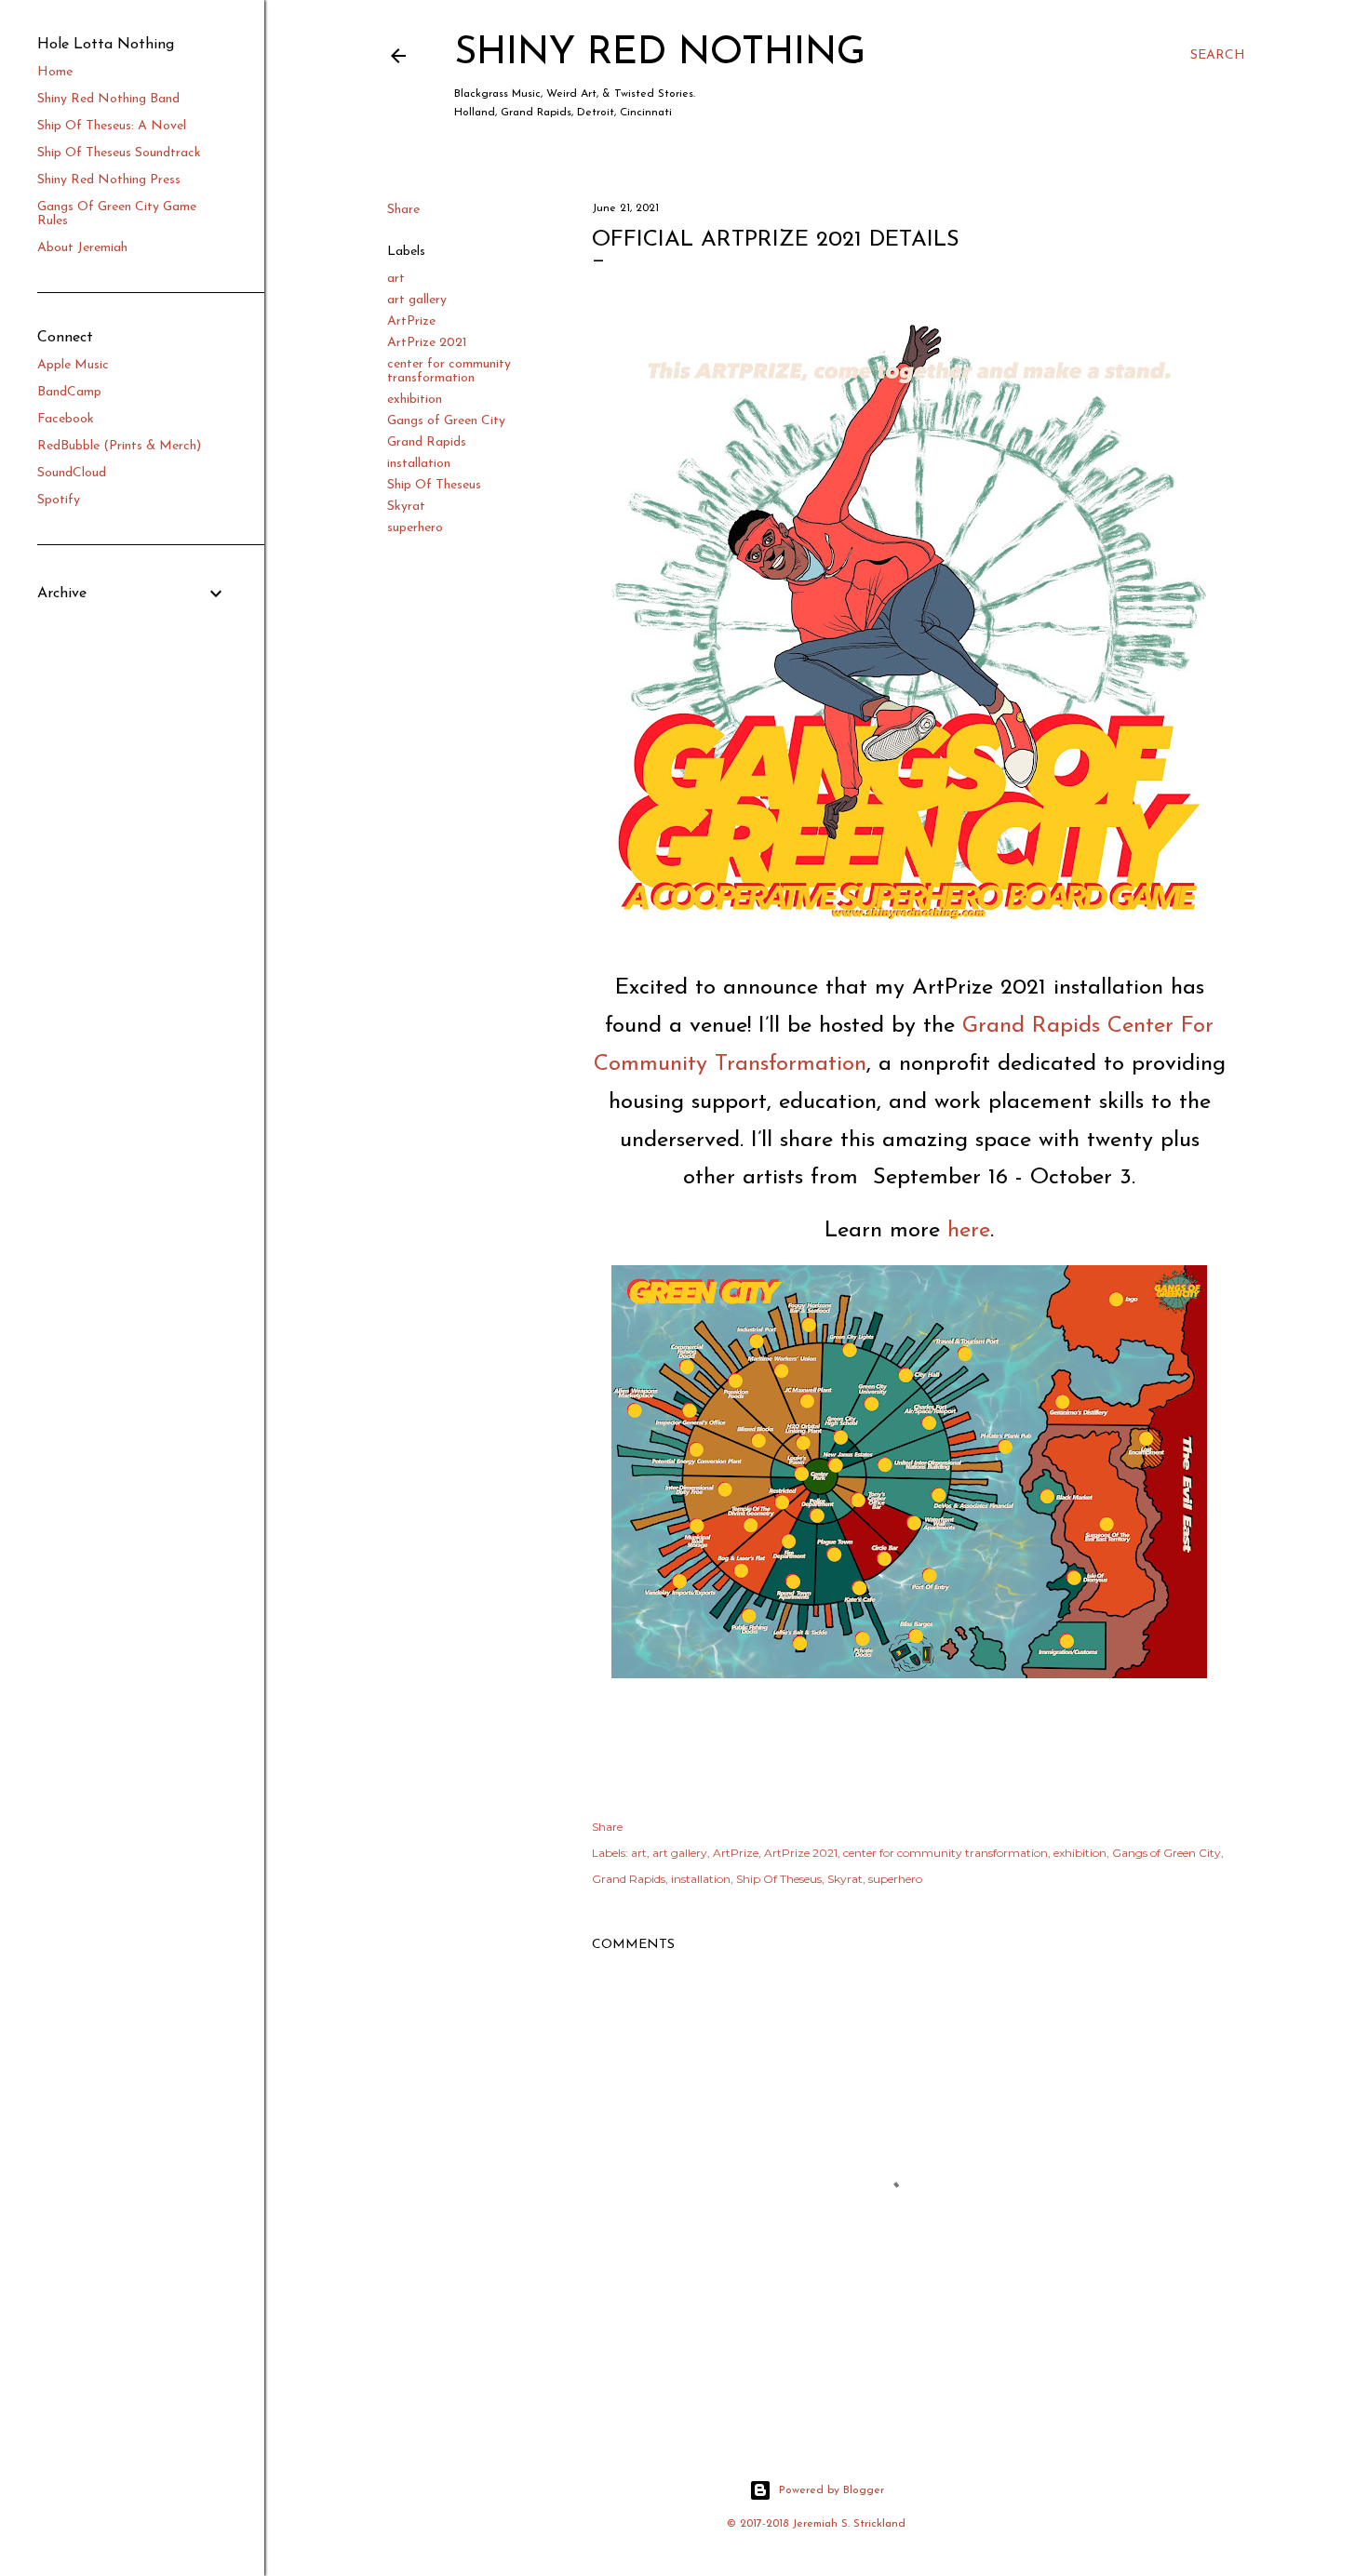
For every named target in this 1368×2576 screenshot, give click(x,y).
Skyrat (406, 507)
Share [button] (403, 210)
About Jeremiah (82, 248)
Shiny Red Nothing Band (108, 99)
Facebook (66, 419)
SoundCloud (72, 473)
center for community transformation (449, 371)
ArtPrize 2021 (427, 343)
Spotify (59, 500)
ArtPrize (411, 321)
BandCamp (69, 392)
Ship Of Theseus (434, 485)
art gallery (417, 300)
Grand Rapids (427, 442)
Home (55, 72)
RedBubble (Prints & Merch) (119, 446)
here (969, 1231)
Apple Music (73, 365)
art (396, 279)
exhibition (415, 400)
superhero (415, 528)
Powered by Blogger (832, 2490)
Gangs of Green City (446, 421)
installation (419, 464)
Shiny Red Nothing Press (109, 180)
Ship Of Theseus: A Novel (112, 126)
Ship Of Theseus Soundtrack (119, 153)
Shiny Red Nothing (660, 53)
